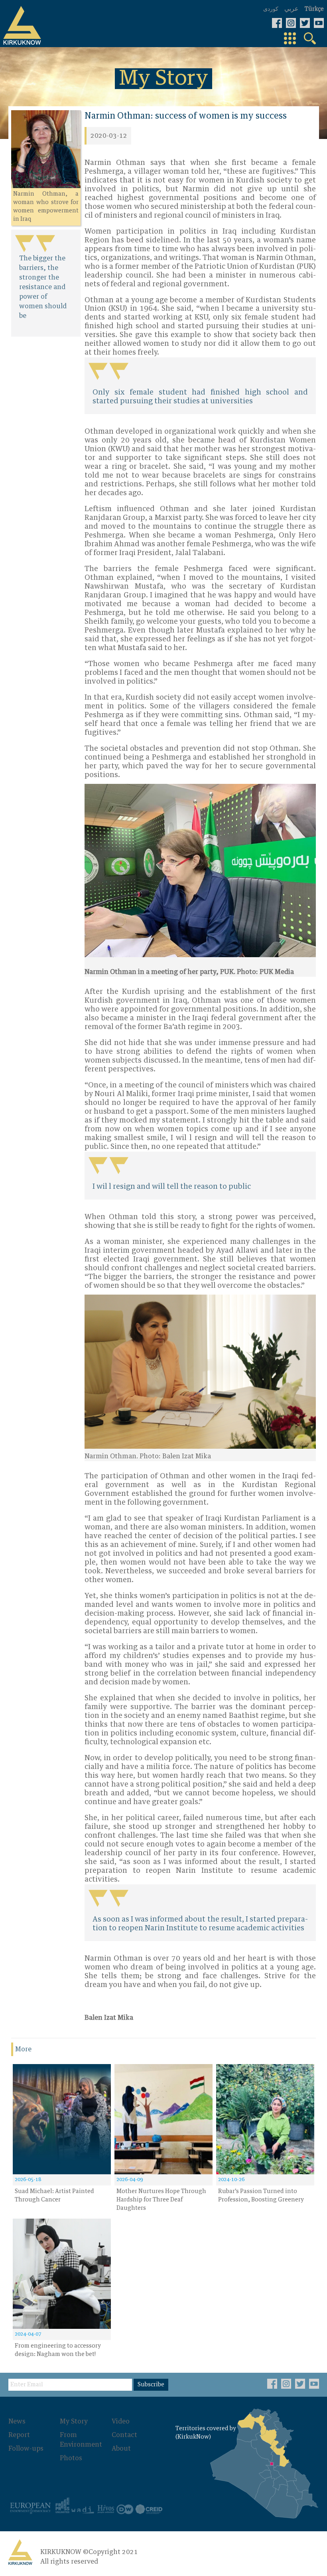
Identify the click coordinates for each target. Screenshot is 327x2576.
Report (19, 2435)
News (17, 2421)
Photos (71, 2458)
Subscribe (151, 2385)
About (121, 2449)
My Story (74, 2421)
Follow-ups (26, 2449)
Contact (124, 2435)
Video (121, 2421)
